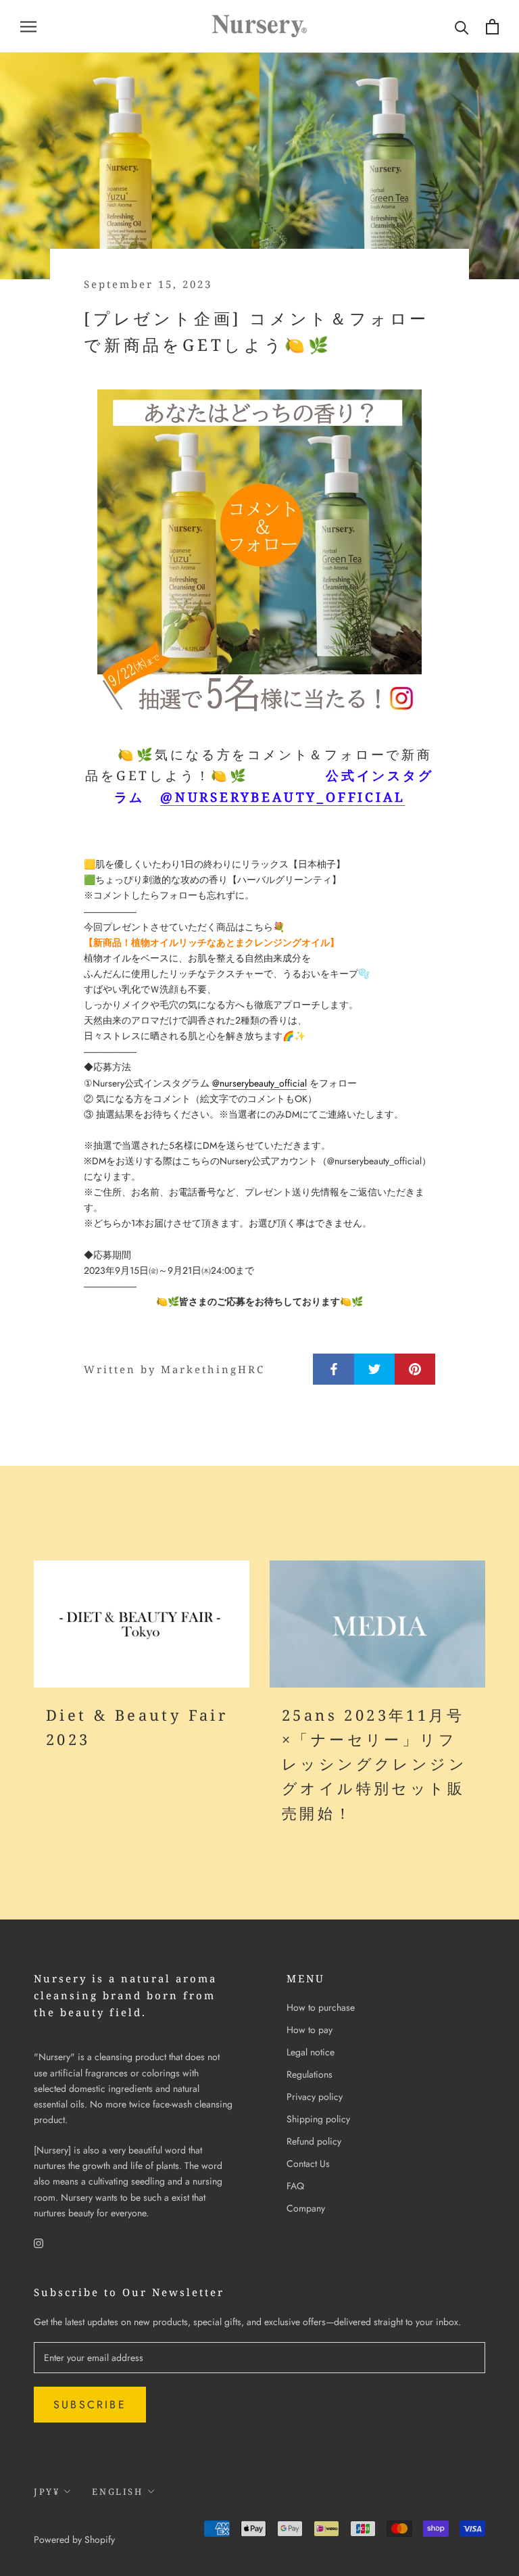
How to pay (310, 2030)
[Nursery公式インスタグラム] (259, 552)
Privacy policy (315, 2097)
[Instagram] (39, 2242)
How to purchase (321, 2007)
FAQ (295, 2186)
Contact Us (308, 2164)
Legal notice (311, 2052)
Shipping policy (318, 2119)
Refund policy (314, 2141)
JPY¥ (47, 2491)
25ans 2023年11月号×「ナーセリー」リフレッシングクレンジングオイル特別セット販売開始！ (374, 1764)
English (117, 2491)
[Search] (462, 27)
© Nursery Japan (81, 2521)
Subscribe (90, 2405)
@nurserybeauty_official (282, 797)
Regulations (310, 2074)
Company (306, 2208)
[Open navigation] (28, 26)
